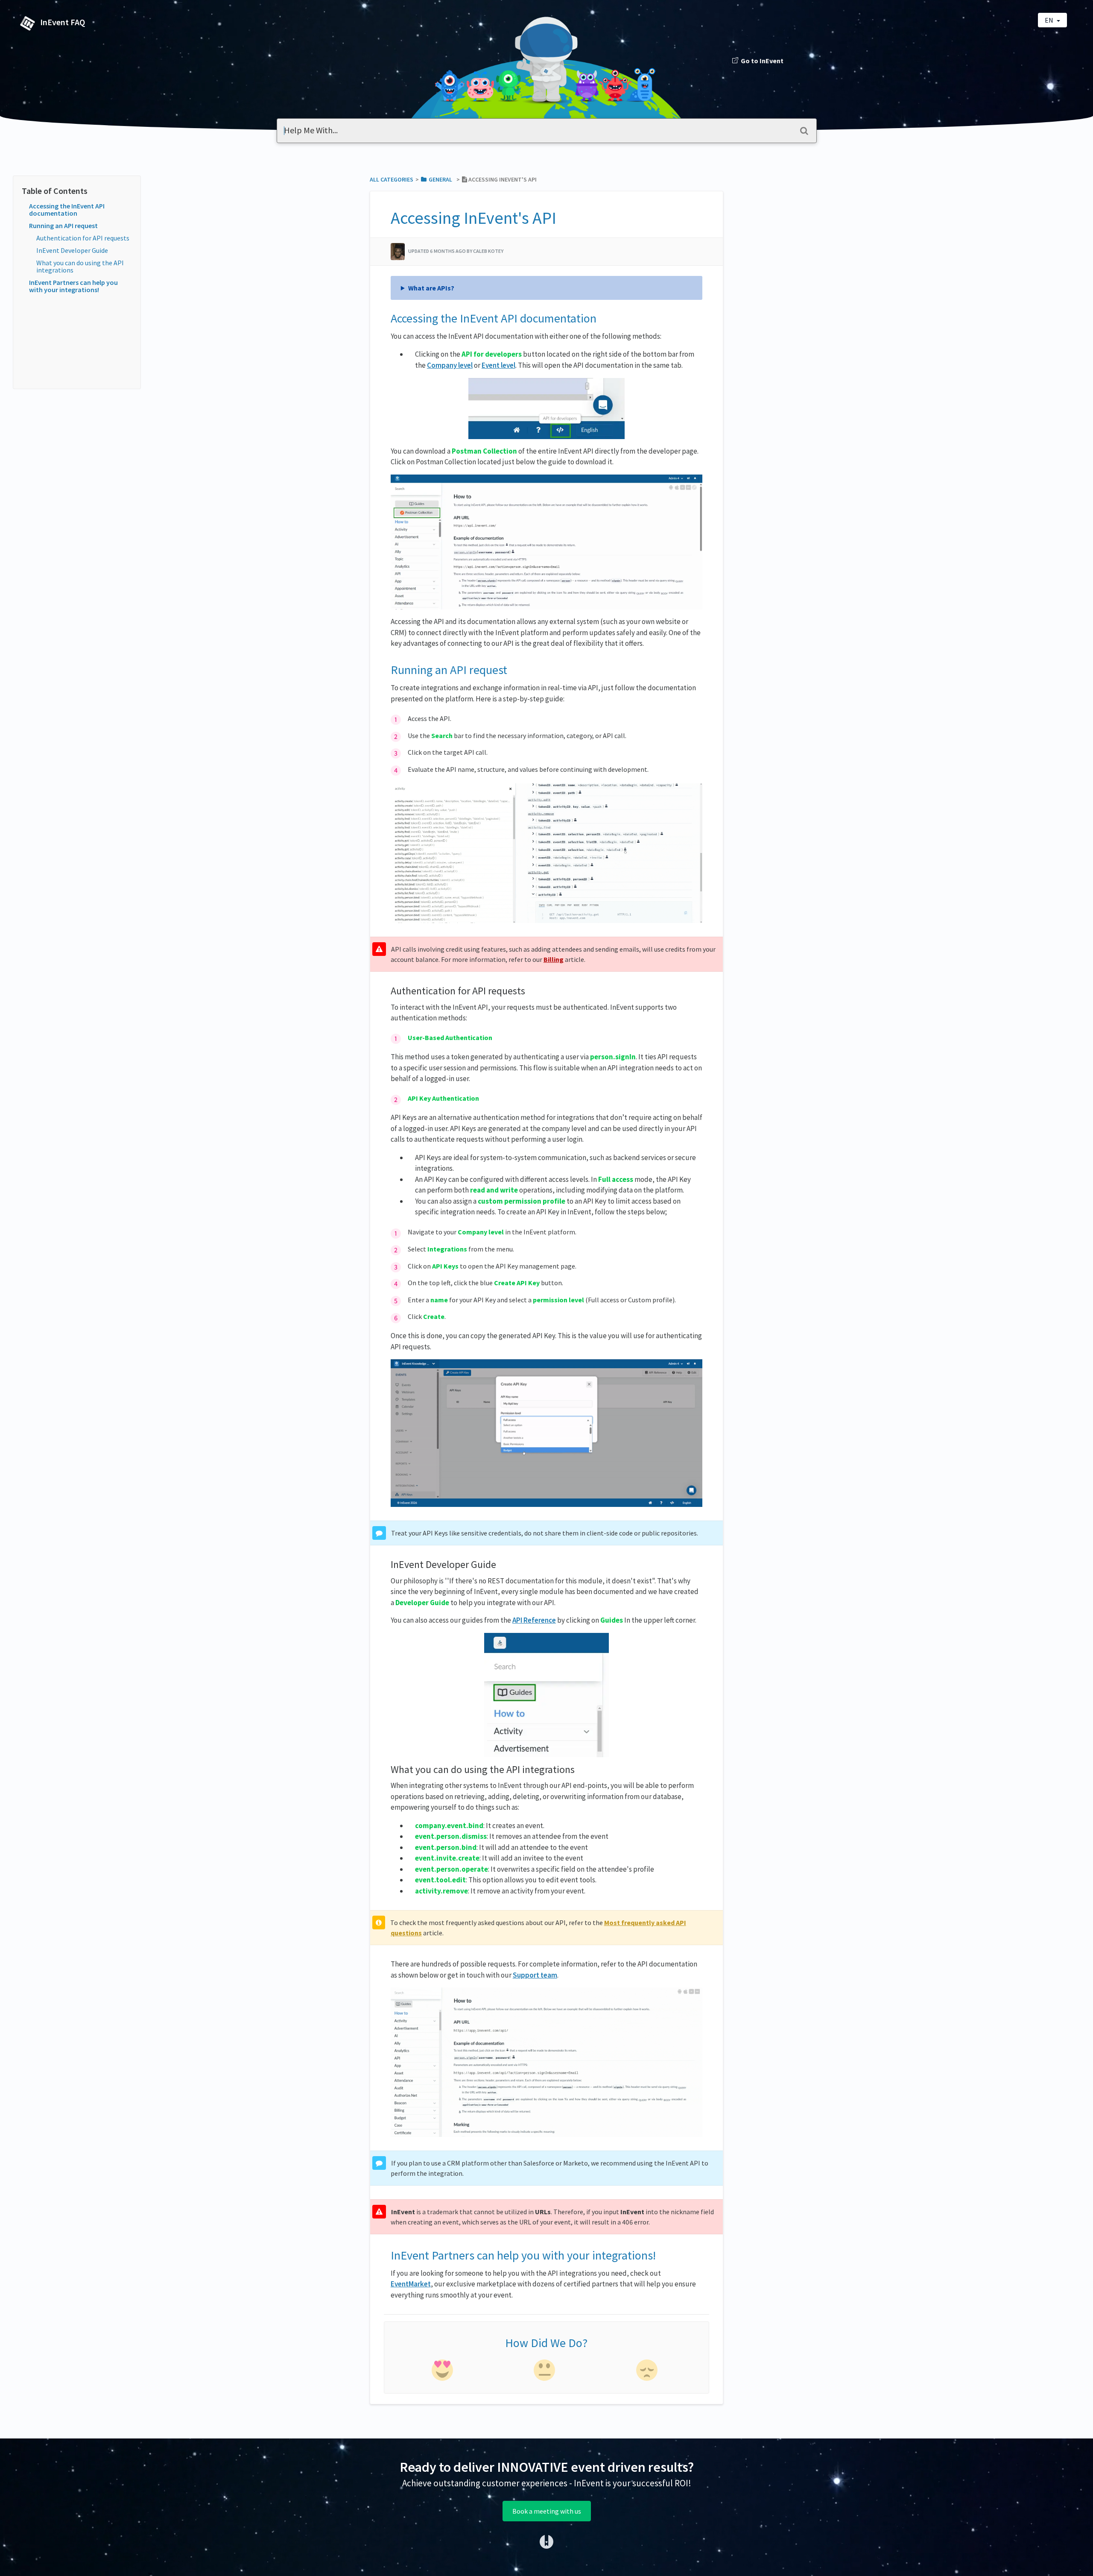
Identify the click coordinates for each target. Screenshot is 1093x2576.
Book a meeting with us (547, 2511)
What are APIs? (431, 288)
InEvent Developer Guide (72, 250)
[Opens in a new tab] (546, 2541)
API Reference (534, 1620)
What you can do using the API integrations (80, 266)
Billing (554, 959)
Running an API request (63, 226)
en (1050, 20)
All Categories (392, 179)
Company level (450, 365)
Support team (535, 1975)
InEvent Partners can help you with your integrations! (73, 286)
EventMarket (411, 2284)
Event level (498, 365)
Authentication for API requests (83, 238)
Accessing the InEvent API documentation (67, 210)
